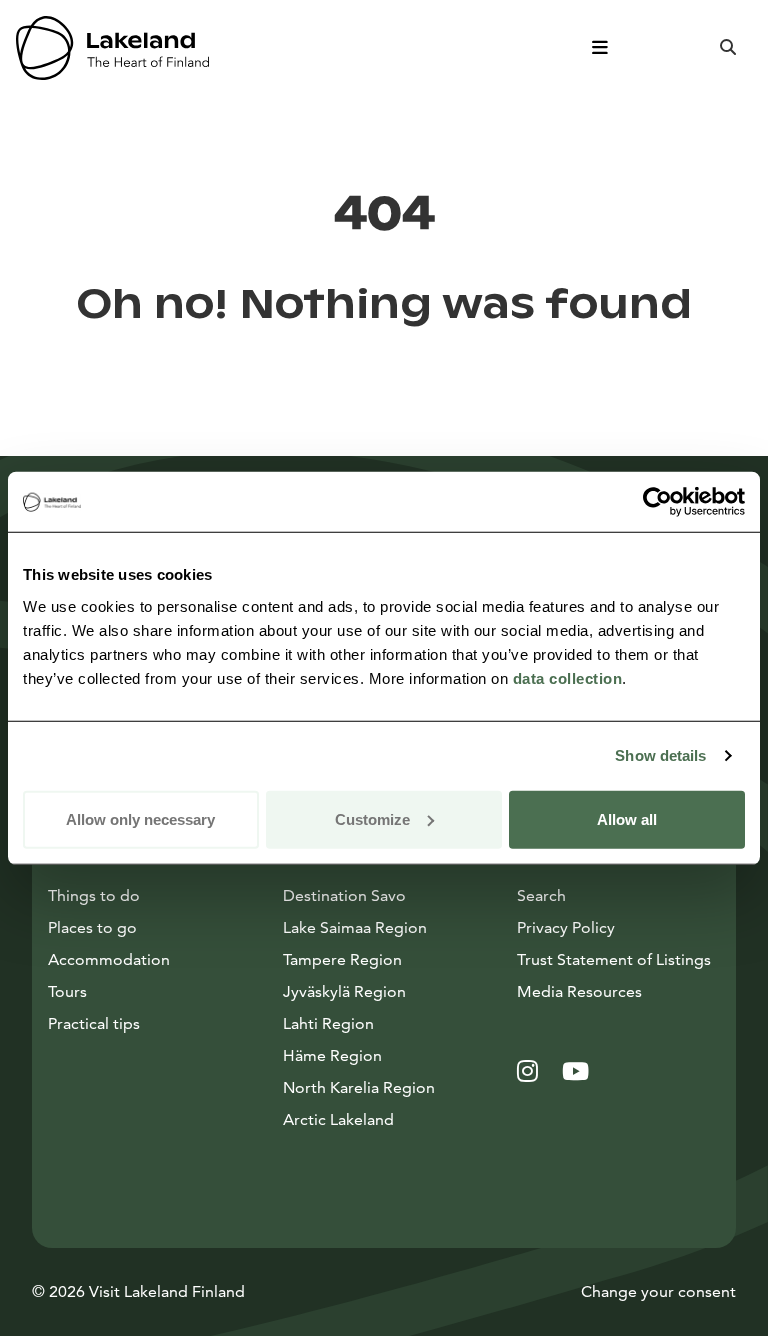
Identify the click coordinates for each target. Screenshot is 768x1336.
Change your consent (658, 1291)
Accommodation (109, 959)
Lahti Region (328, 1023)
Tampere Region (342, 959)
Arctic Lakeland (338, 1119)
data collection (568, 677)
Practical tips (94, 1023)
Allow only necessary (140, 818)
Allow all (627, 818)
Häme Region (332, 1055)
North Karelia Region (359, 1087)
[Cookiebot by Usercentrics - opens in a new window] (657, 502)
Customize (372, 818)
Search (541, 895)
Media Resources (618, 991)
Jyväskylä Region (344, 991)
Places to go (92, 927)
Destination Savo (344, 895)
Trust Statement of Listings (614, 959)
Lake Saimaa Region (355, 927)
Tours (67, 991)
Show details (660, 755)
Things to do (94, 895)
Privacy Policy (566, 927)
